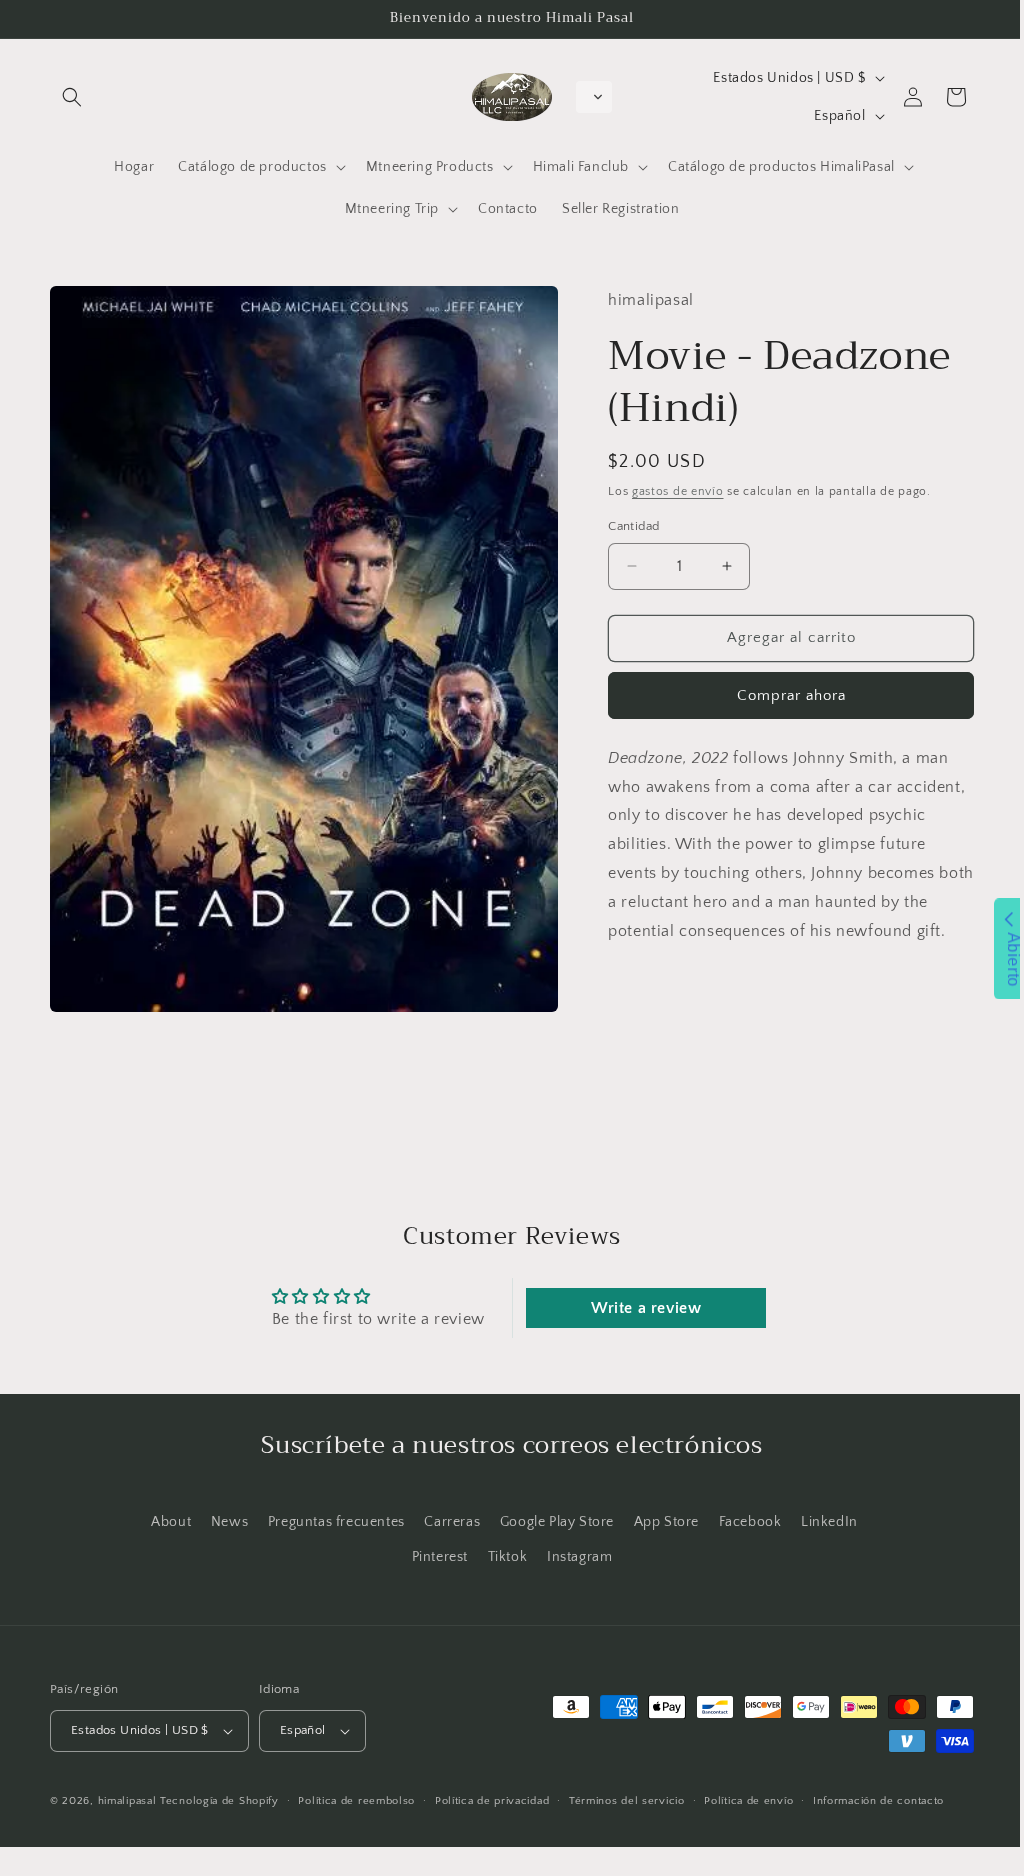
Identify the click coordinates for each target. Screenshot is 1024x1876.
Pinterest (432, 1557)
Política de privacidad (492, 1801)
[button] (72, 97)
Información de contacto (878, 1801)
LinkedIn (822, 1522)
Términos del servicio (627, 1801)
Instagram (571, 1557)
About (164, 1522)
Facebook (742, 1522)
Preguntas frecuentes (328, 1522)
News (221, 1522)
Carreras (445, 1522)
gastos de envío (670, 503)
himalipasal (127, 1801)
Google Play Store (549, 1522)
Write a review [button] (636, 1308)
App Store (658, 1522)
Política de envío (748, 1801)
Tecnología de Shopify (219, 1801)
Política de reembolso (356, 1801)
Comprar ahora (779, 707)
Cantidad (625, 538)
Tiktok (500, 1557)
